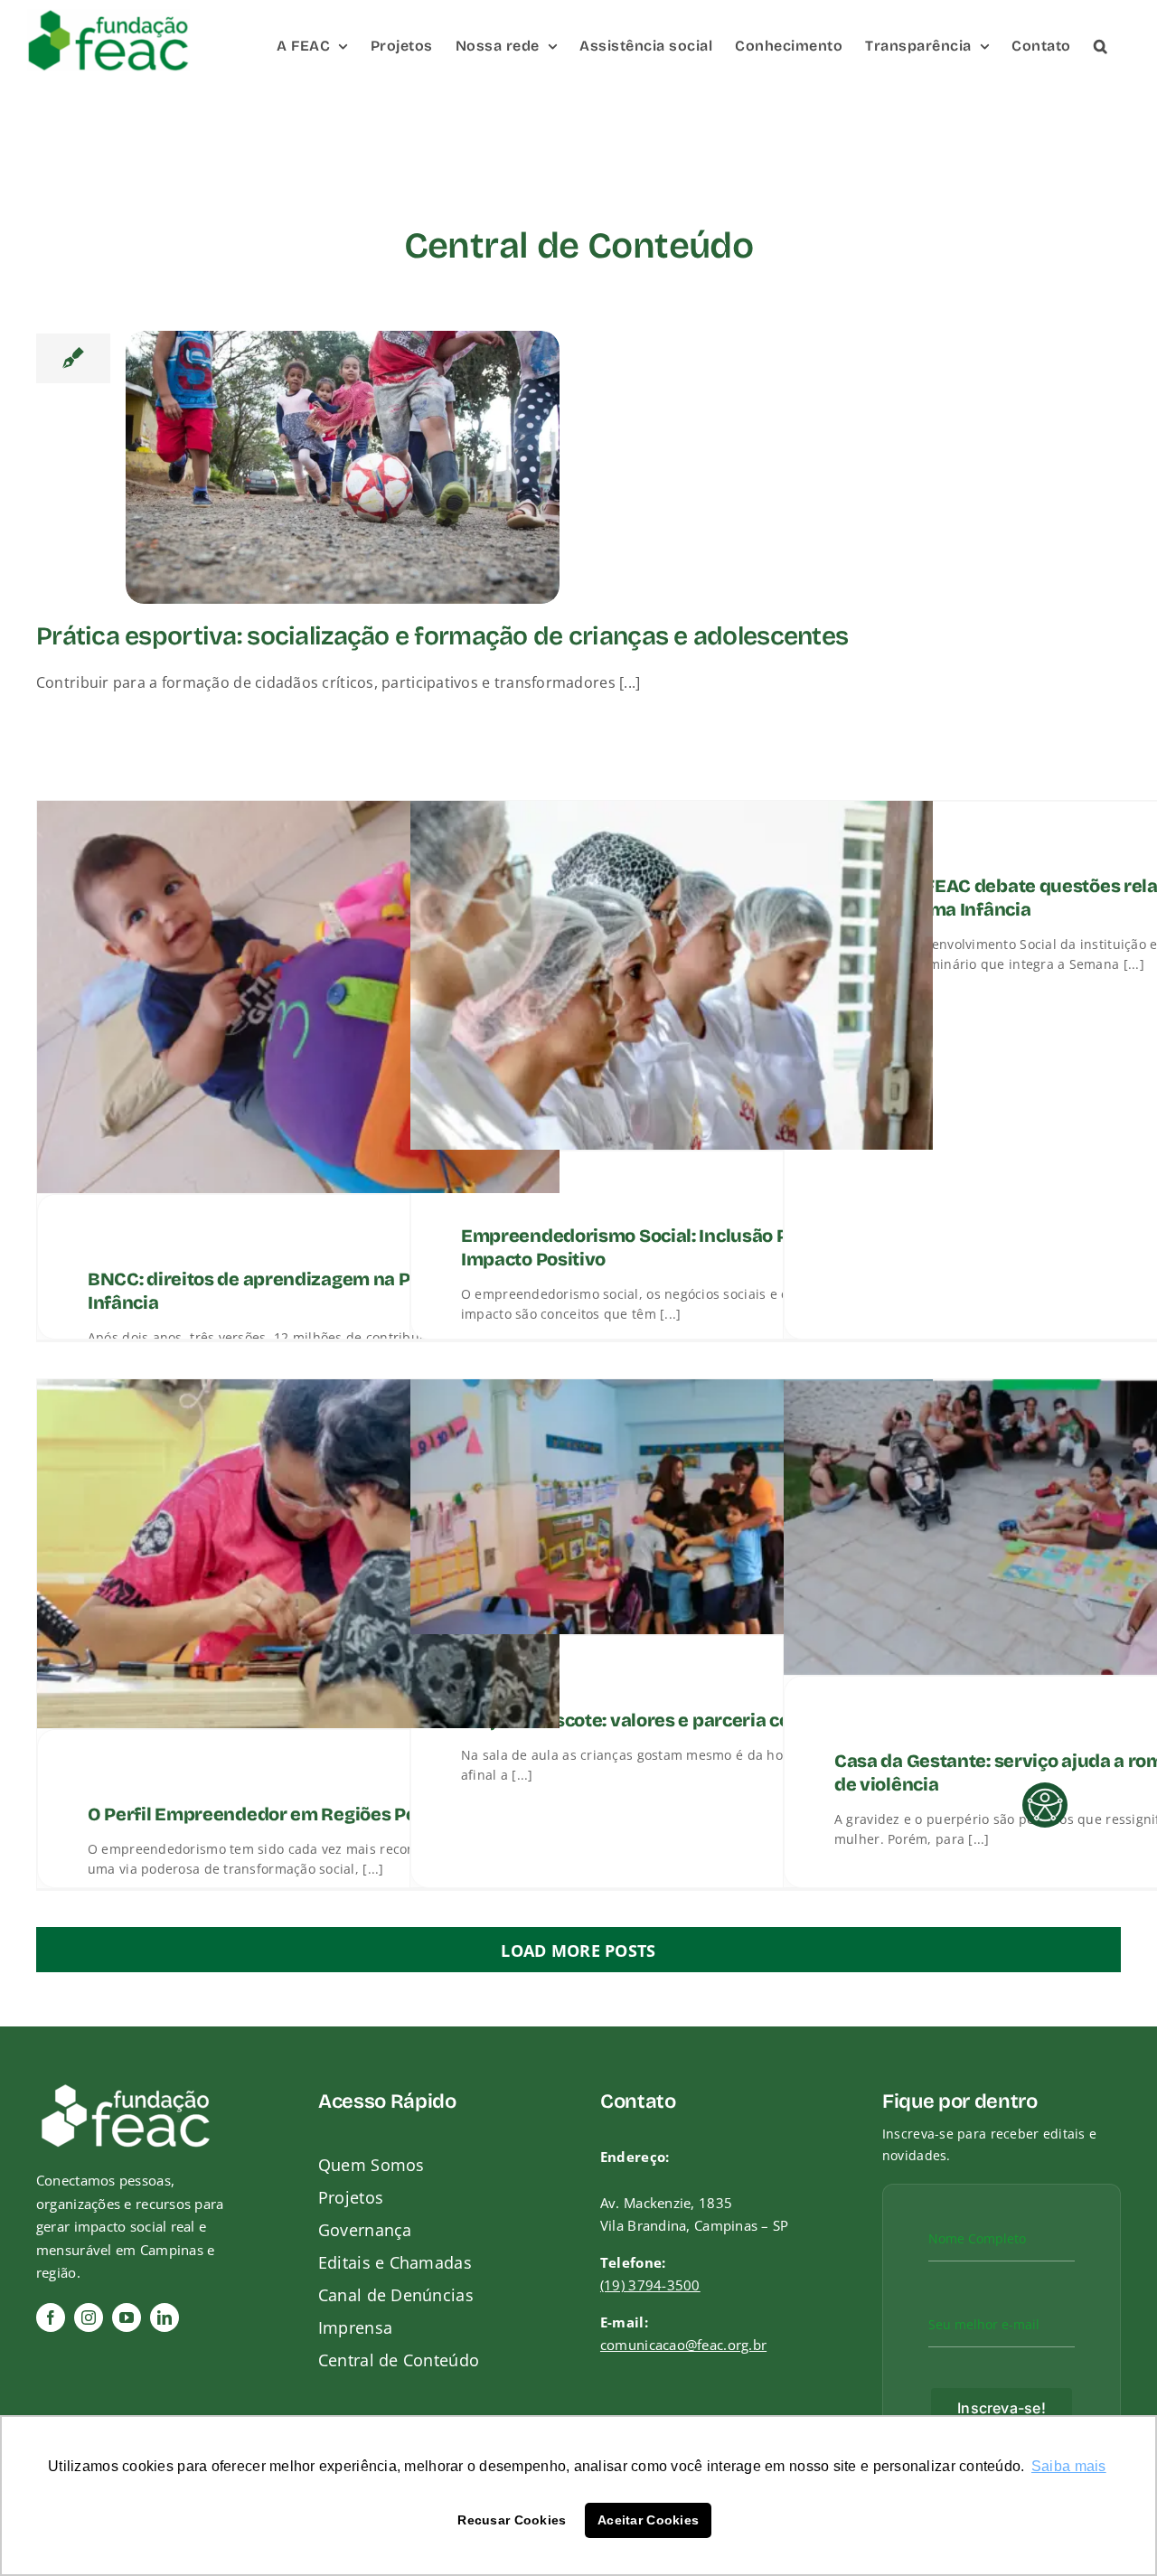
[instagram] (89, 2317)
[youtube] (127, 2317)
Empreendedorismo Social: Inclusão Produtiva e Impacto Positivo (669, 1247)
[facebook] (51, 2317)
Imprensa (355, 2327)
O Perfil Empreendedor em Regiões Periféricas (289, 1814)
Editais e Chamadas (395, 2262)
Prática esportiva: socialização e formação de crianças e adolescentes (442, 637)
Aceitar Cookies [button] (648, 2520)
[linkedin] (165, 2317)
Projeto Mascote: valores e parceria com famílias (671, 1720)
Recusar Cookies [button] (512, 2520)
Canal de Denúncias (396, 2295)
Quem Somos (372, 2165)
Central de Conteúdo (399, 2360)
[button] (1101, 45)
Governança (365, 2230)
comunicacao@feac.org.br (683, 2345)
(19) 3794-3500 (650, 2285)
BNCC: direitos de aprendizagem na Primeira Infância (281, 1291)
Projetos (351, 2197)
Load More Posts (578, 1951)
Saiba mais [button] (1069, 2466)
